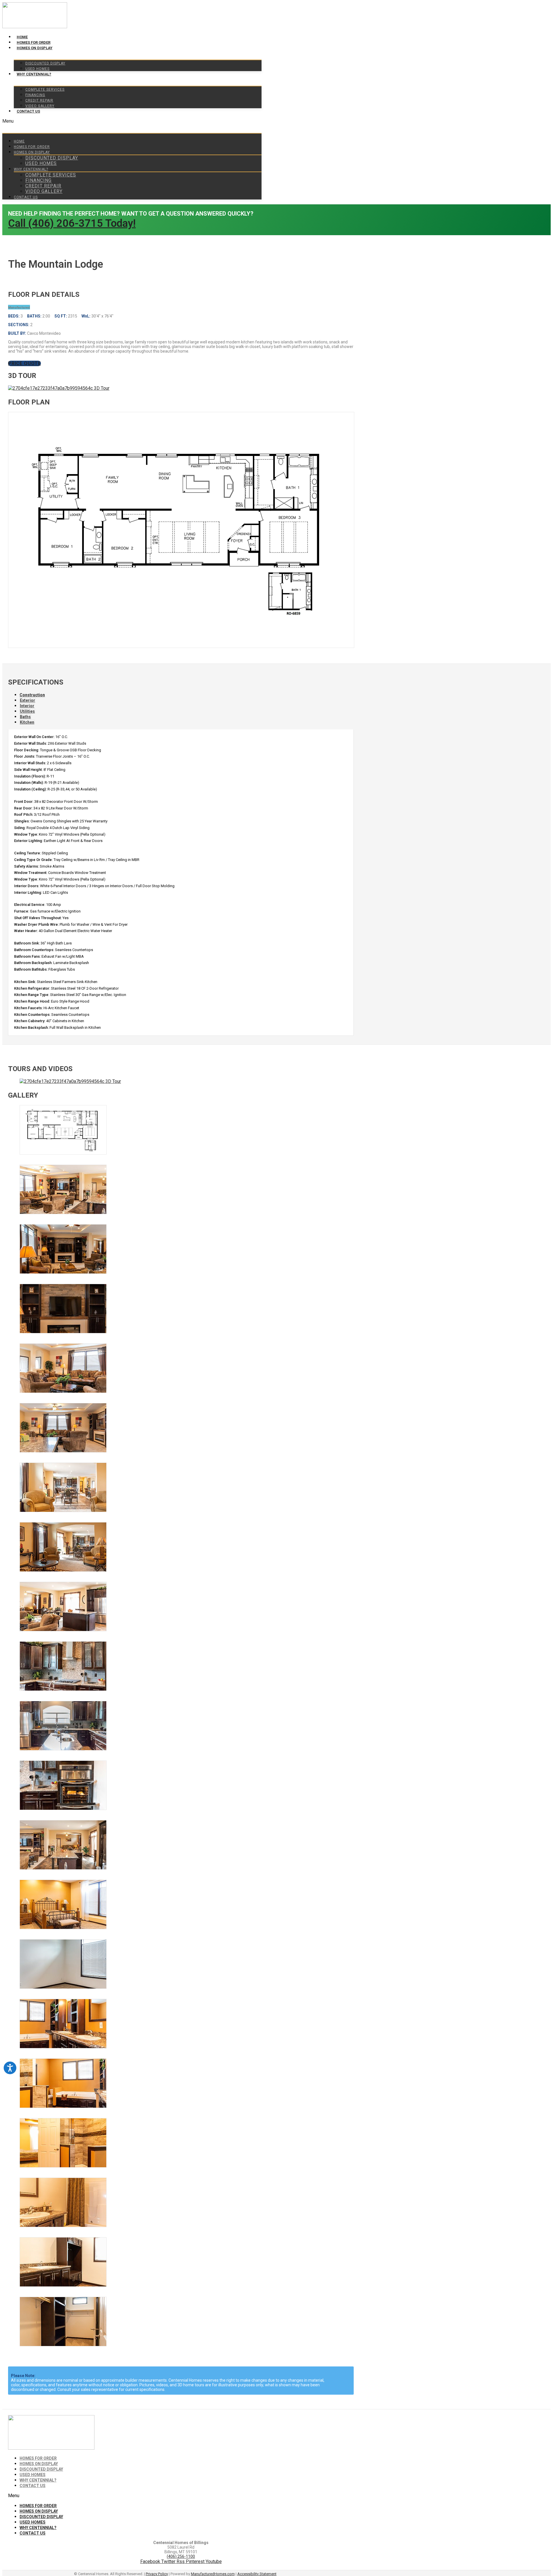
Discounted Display (45, 63)
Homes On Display (35, 48)
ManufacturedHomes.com (213, 2574)
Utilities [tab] (27, 711)
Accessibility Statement (257, 2574)
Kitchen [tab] (27, 722)
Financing (35, 95)
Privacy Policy (157, 2574)
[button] (132, 121)
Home (22, 37)
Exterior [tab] (28, 700)
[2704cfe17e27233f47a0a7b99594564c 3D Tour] (59, 388)
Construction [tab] (32, 695)
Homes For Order (34, 42)
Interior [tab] (27, 706)
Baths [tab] (25, 717)
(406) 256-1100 (181, 2556)
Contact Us (28, 111)
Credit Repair (39, 100)
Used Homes (37, 69)
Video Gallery (40, 106)
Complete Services (45, 90)
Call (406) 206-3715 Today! (72, 223)
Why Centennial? (34, 74)
